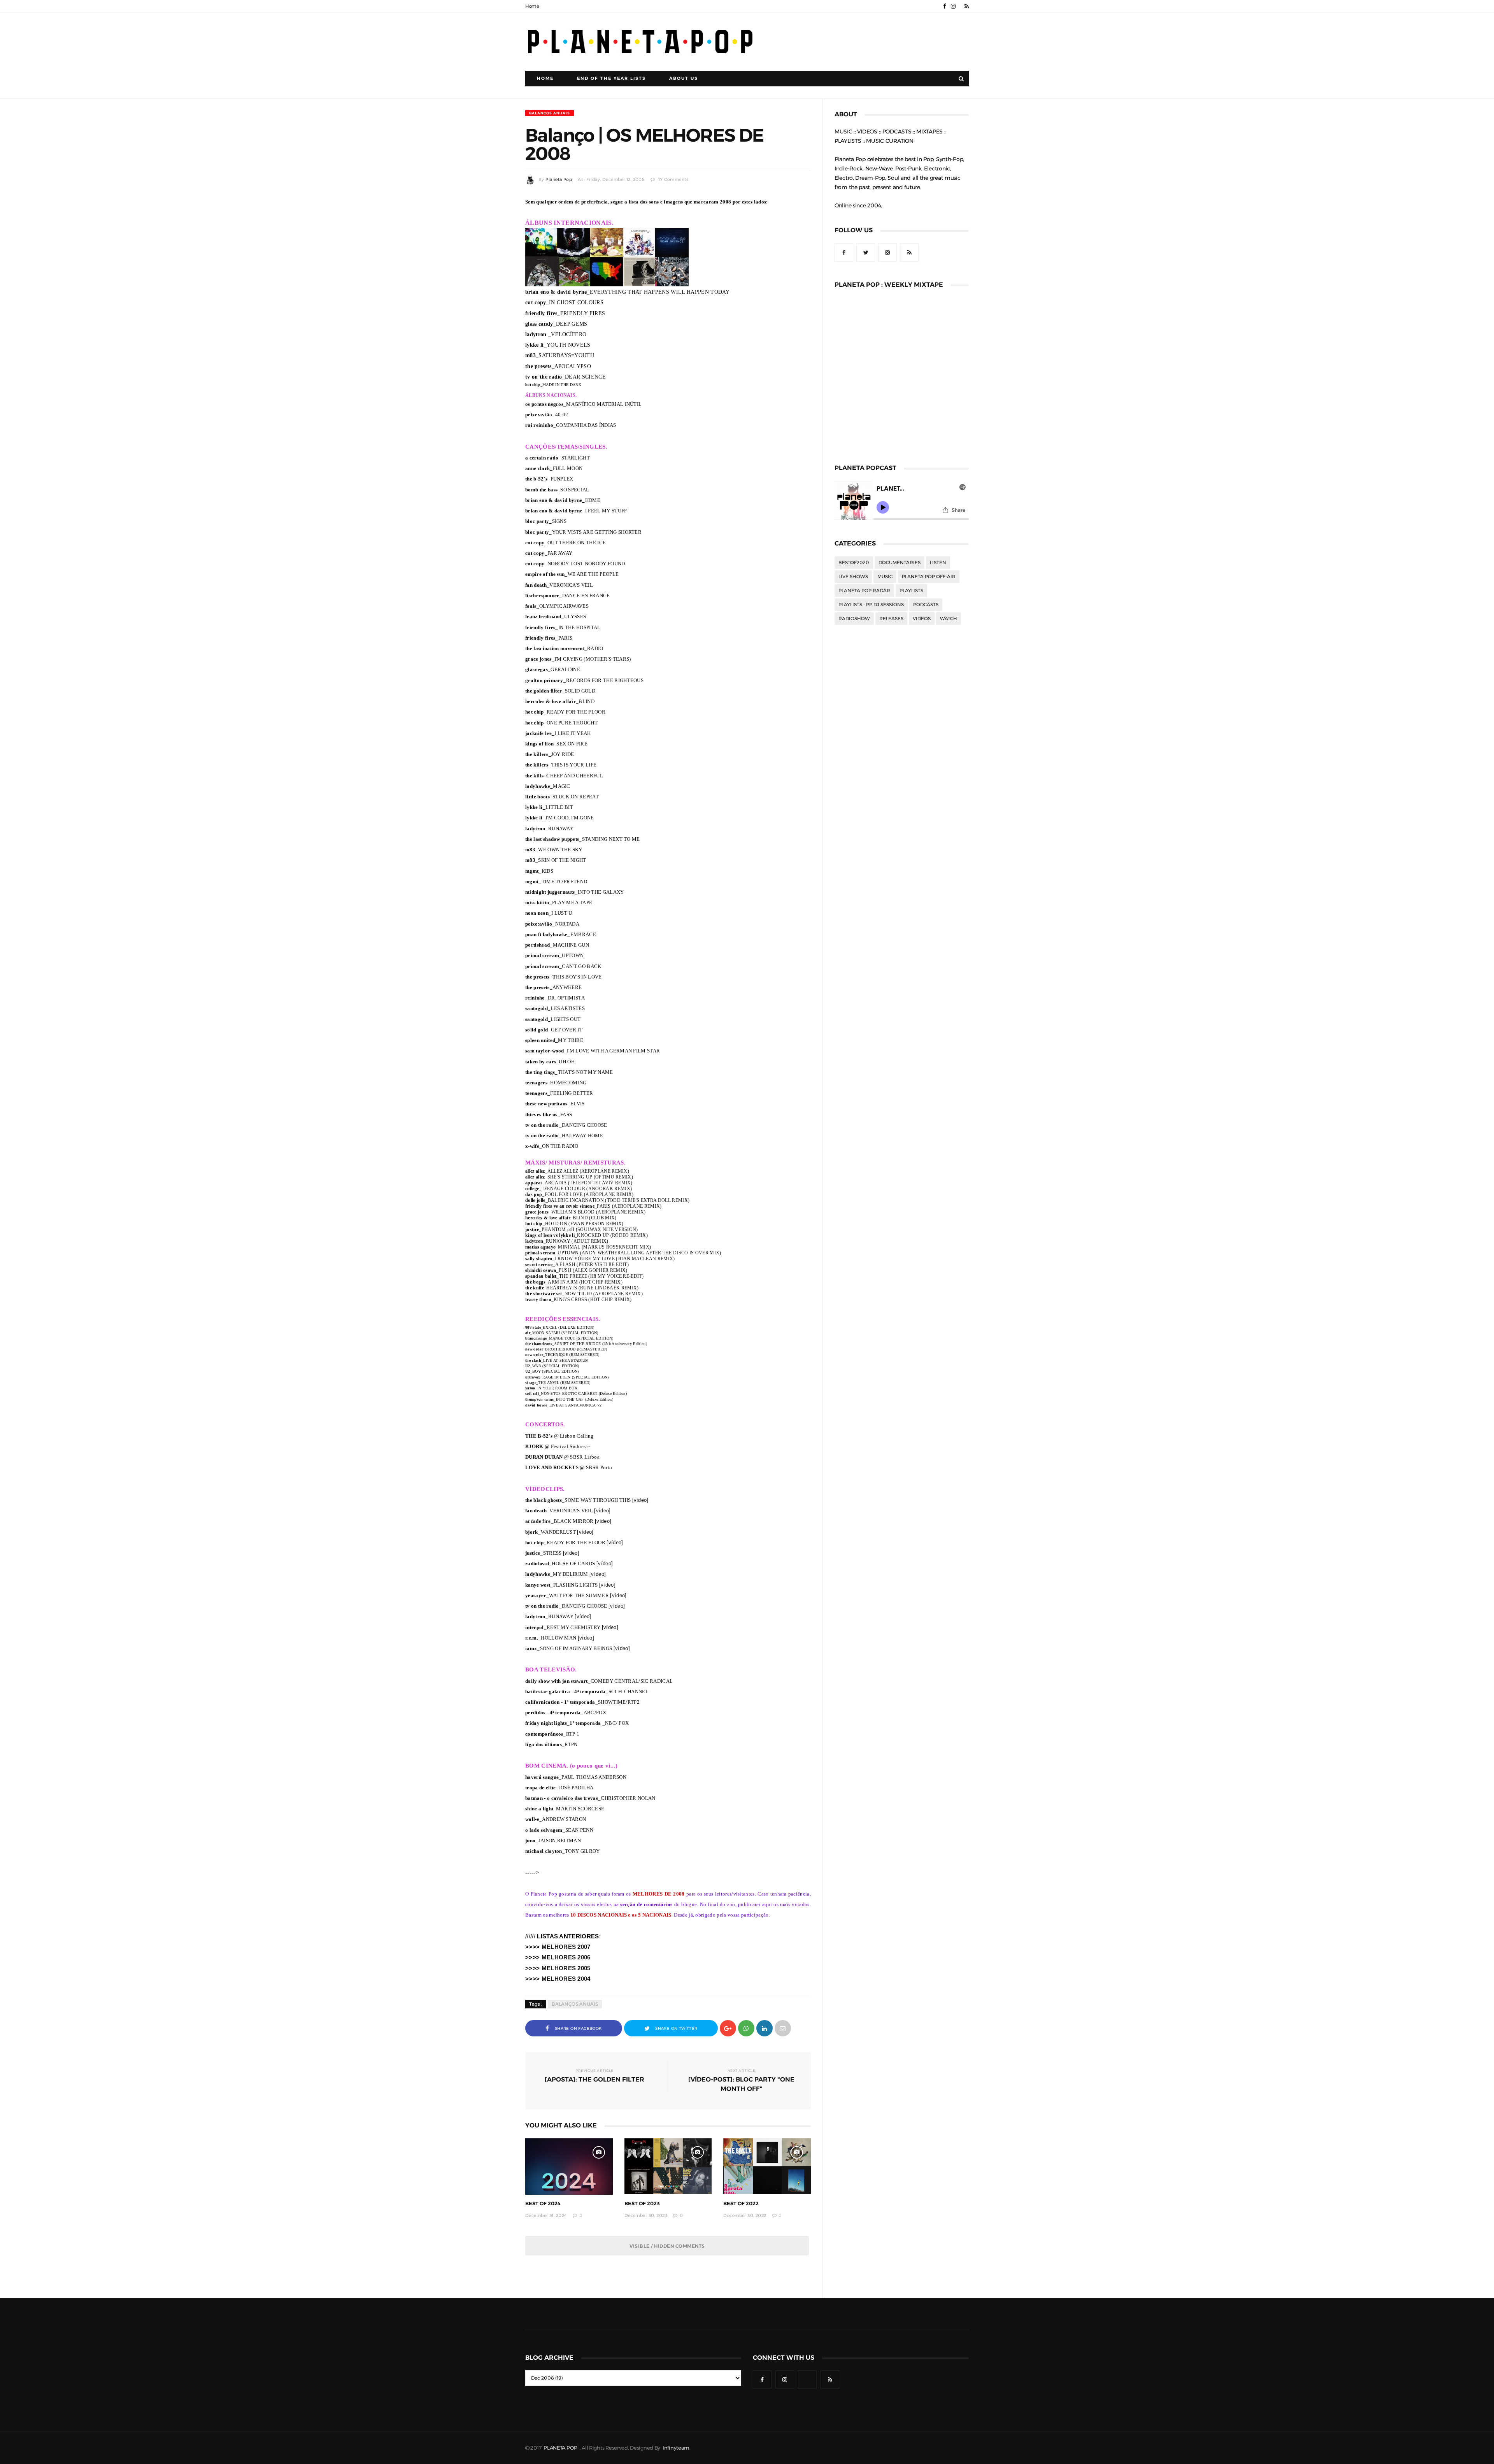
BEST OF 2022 (741, 2204)
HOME (545, 78)
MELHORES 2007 (566, 1947)
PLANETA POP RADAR (864, 591)
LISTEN (938, 563)
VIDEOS (922, 619)
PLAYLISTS (911, 591)
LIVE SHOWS (853, 577)
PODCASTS (926, 605)
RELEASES (891, 619)
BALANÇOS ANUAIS (550, 113)
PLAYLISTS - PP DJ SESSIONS (871, 605)
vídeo (640, 1500)
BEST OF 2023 (642, 2204)
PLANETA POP (561, 2448)
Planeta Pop (559, 180)
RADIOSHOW (854, 619)
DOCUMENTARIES (900, 563)
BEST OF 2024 (543, 2204)
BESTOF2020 (854, 563)
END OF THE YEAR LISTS (611, 78)
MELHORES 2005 (566, 1968)
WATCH (949, 619)
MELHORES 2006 (566, 1957)
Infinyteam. (677, 2448)
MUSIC (885, 577)
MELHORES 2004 (566, 1979)
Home (532, 6)
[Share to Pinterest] (783, 2028)
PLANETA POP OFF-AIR (929, 577)
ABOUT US (684, 78)
